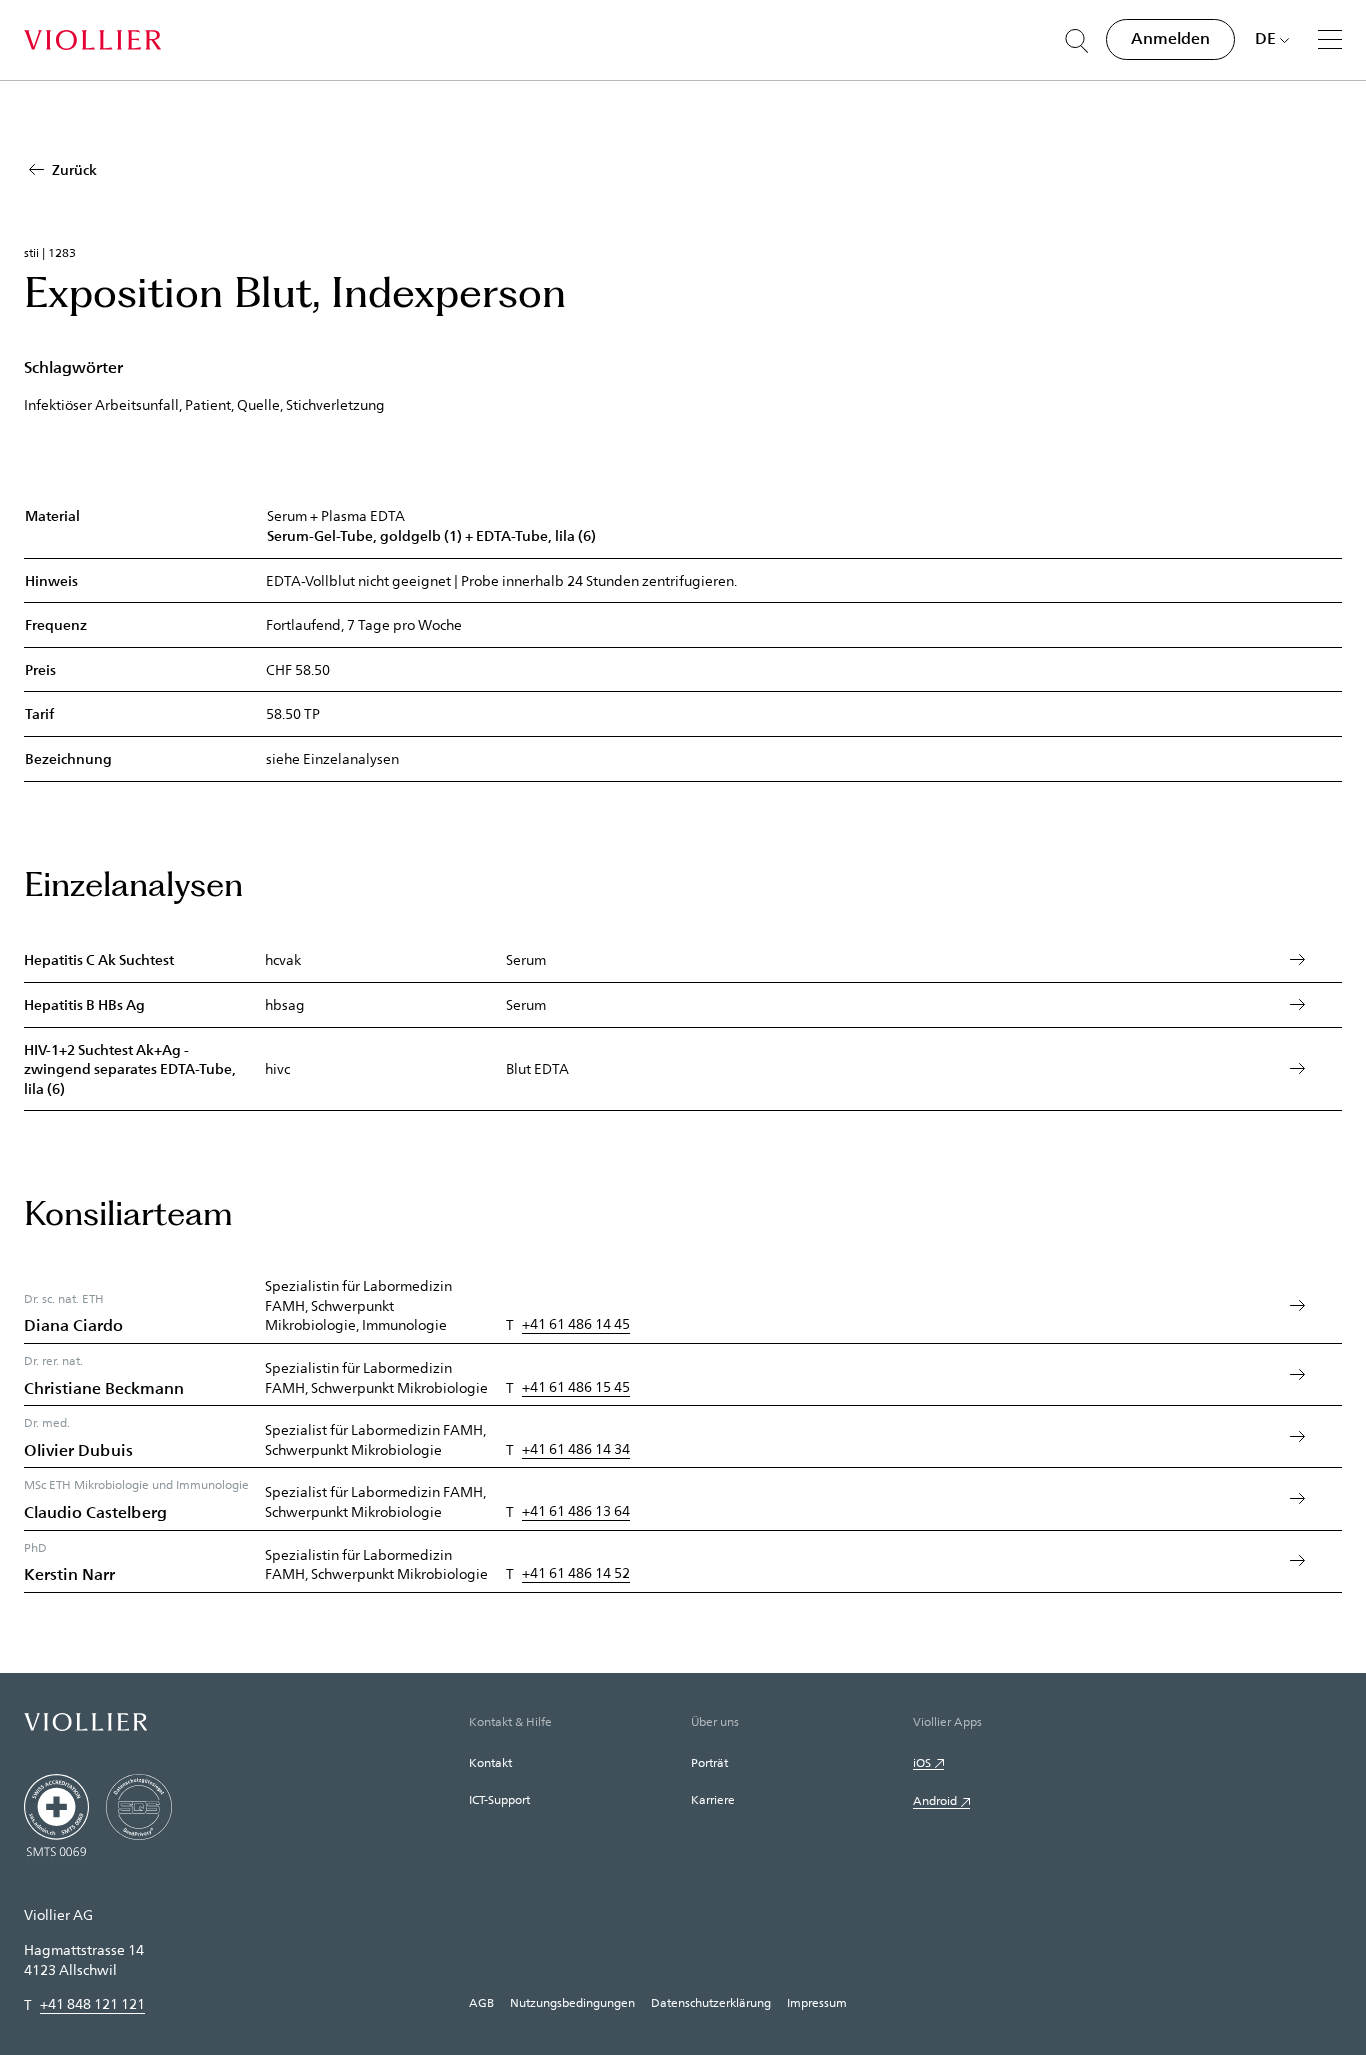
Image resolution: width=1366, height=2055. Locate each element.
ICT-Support (499, 1799)
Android (935, 1800)
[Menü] (1330, 39)
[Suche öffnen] (1077, 41)
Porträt (709, 1762)
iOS (922, 1762)
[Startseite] (92, 40)
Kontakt (490, 1762)
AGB (481, 2002)
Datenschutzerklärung (711, 2002)
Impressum (817, 2002)
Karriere (713, 1799)
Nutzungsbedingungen (572, 2002)
